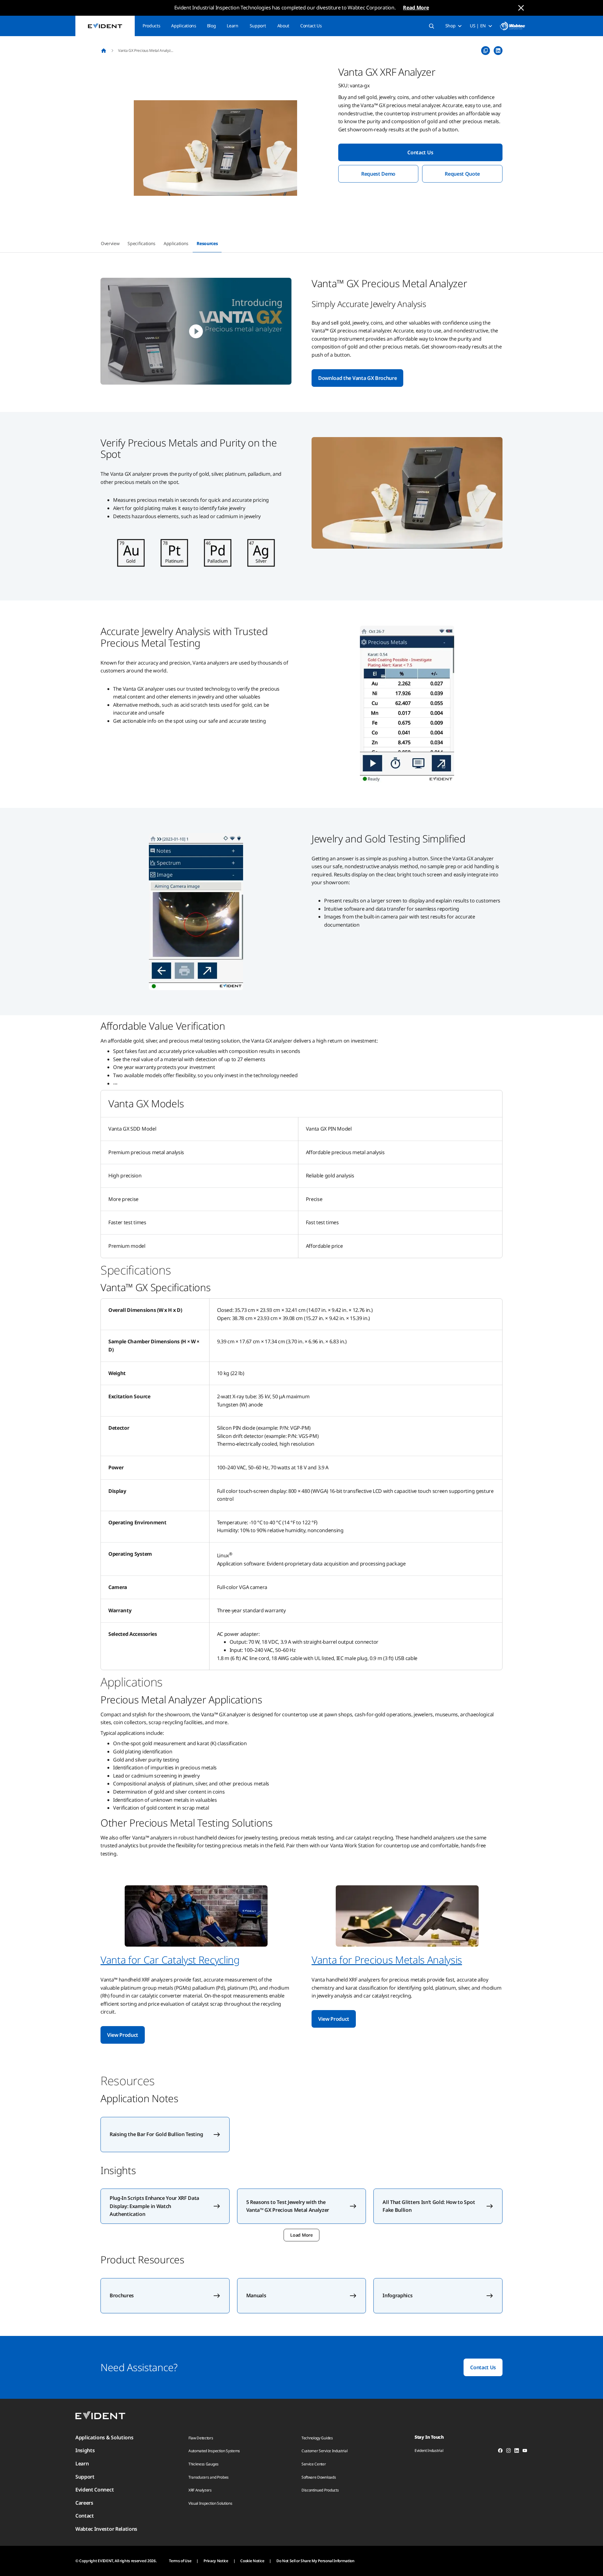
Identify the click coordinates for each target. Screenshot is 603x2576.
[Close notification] (521, 8)
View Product (123, 2035)
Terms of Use (180, 2561)
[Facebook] (500, 2452)
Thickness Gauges (204, 2464)
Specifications (141, 243)
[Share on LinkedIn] (498, 51)
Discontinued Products (320, 2490)
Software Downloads (319, 2477)
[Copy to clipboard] (486, 51)
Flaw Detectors (201, 2438)
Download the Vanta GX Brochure (357, 378)
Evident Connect (95, 2490)
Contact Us (311, 26)
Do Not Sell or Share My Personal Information (315, 2561)
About (283, 26)
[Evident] (105, 26)
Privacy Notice (216, 2561)
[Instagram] (508, 2452)
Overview (110, 243)
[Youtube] (525, 2452)
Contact (85, 2516)
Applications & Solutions (104, 2437)
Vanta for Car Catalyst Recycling (170, 1960)
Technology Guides (317, 2438)
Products (151, 26)
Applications (184, 26)
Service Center (314, 2464)
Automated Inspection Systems (214, 2451)
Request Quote (462, 174)
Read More (416, 8)
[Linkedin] (517, 2452)
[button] (215, 148)
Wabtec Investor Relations (106, 2529)
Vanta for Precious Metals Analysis (387, 1960)
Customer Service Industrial (324, 2451)
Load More (301, 2235)
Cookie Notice (252, 2561)
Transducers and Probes (209, 2477)
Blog (212, 26)
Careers (84, 2503)
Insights (85, 2450)
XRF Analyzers (200, 2490)
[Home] (104, 51)
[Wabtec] (513, 26)
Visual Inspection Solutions (210, 2503)
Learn (232, 26)
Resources (207, 243)
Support (258, 26)
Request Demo (378, 174)
